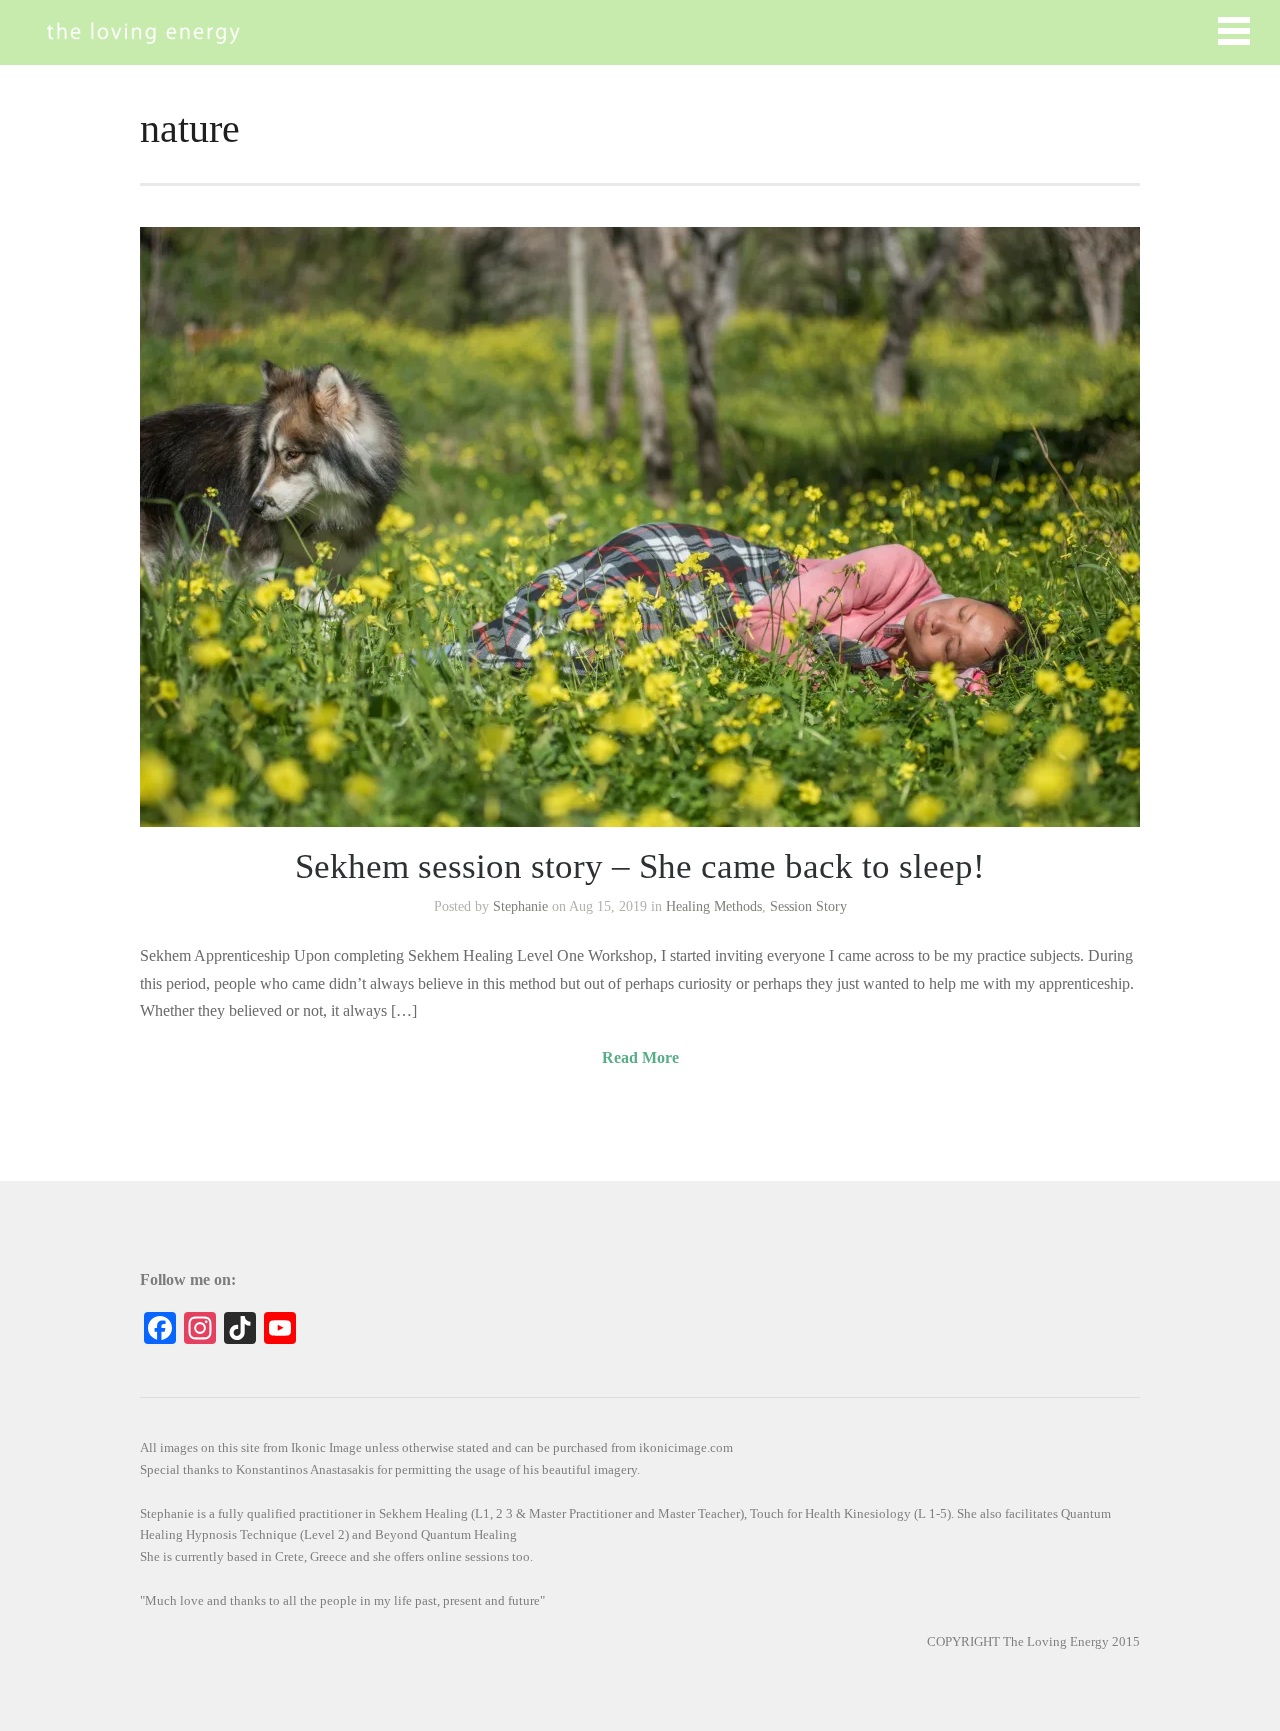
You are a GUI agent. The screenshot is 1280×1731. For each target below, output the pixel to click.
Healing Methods (714, 906)
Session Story (808, 906)
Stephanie (520, 906)
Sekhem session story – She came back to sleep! (640, 866)
